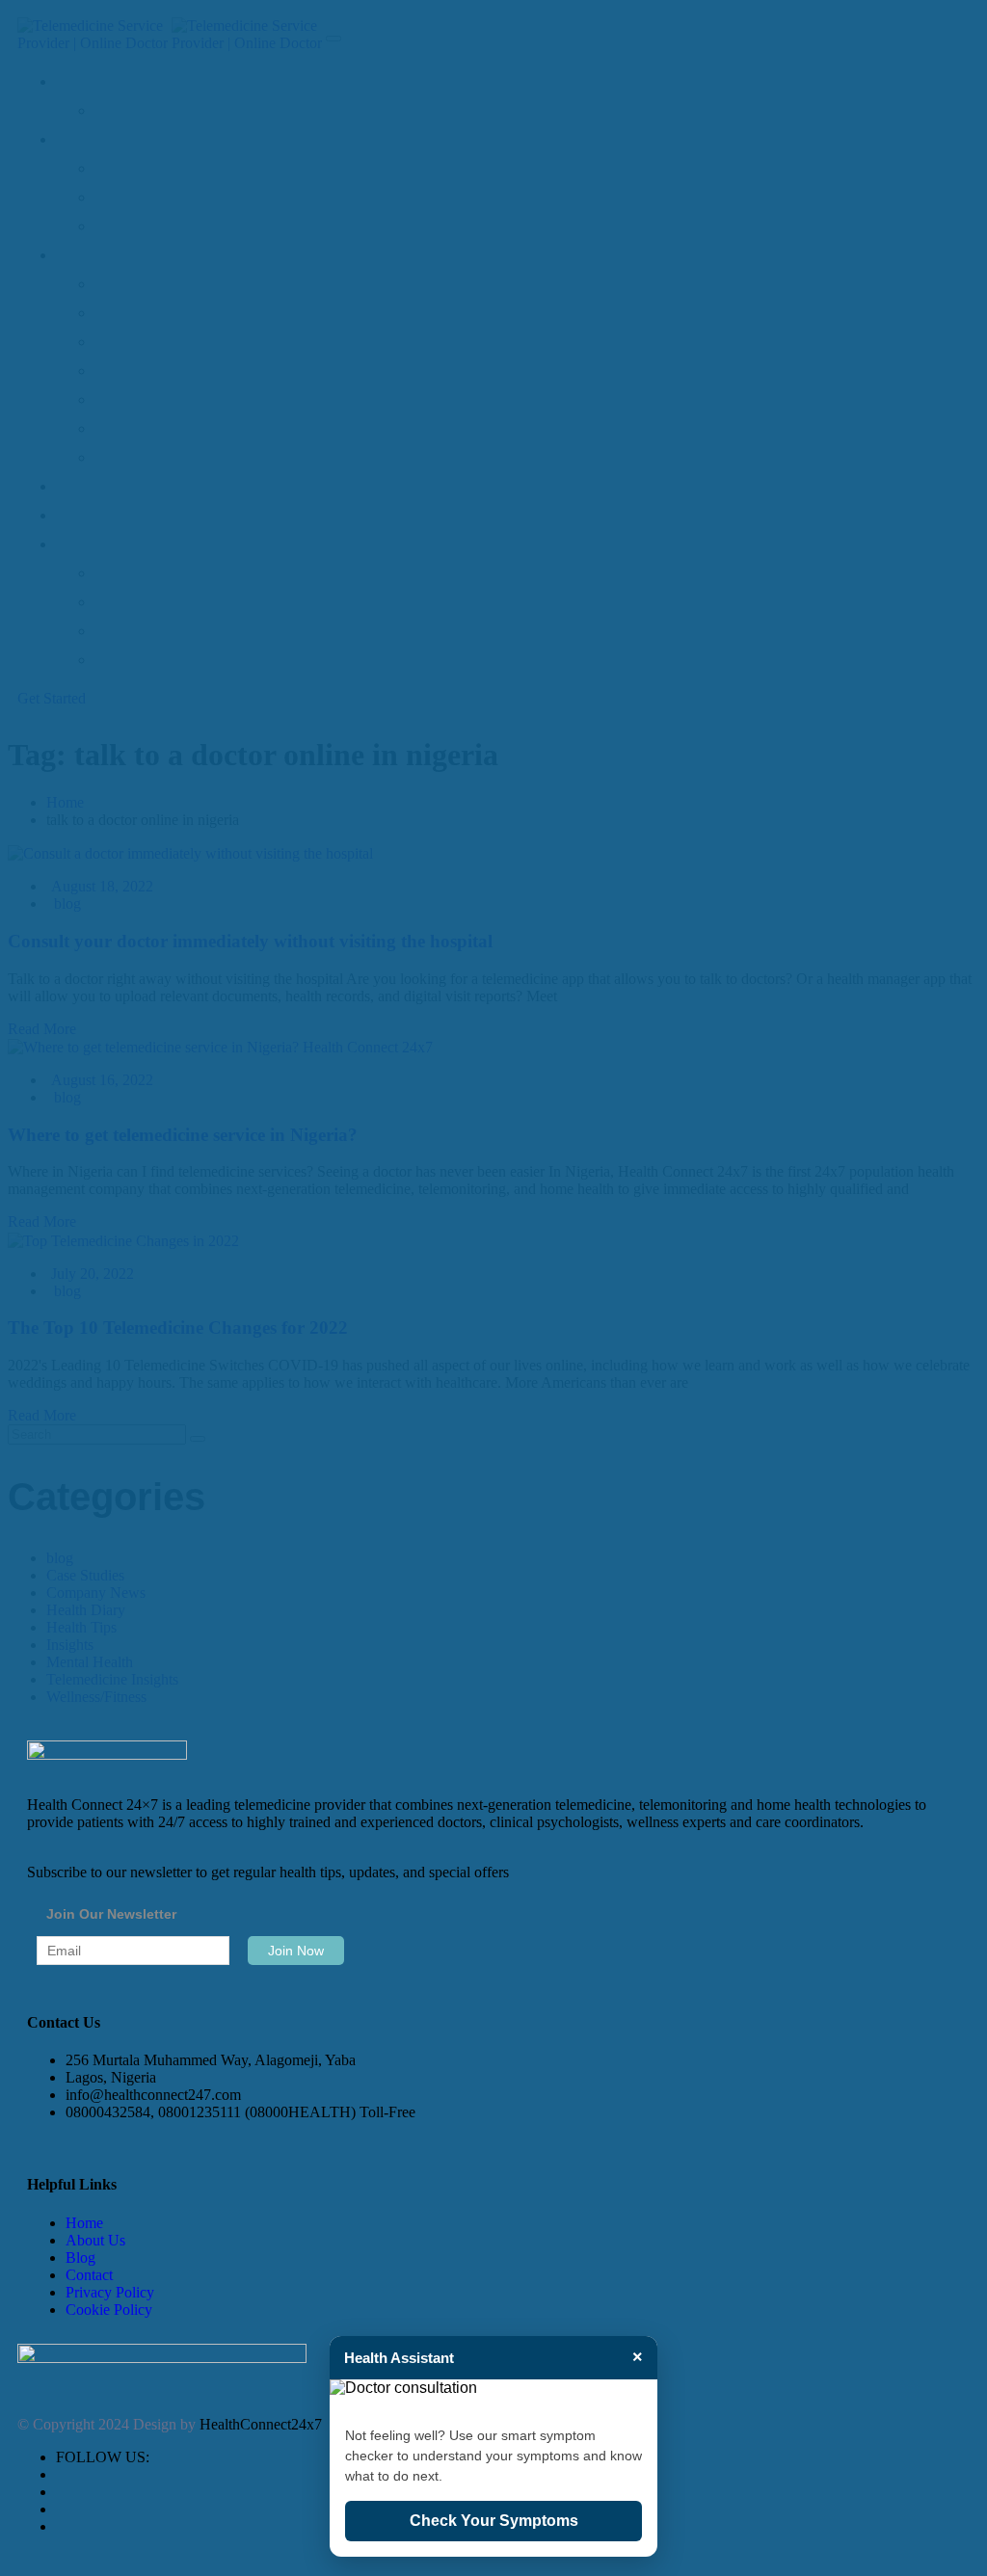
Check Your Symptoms (494, 2521)
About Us (95, 2240)
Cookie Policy (109, 2310)
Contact (89, 2275)
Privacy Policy (110, 2292)
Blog (80, 2257)
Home (84, 2223)
